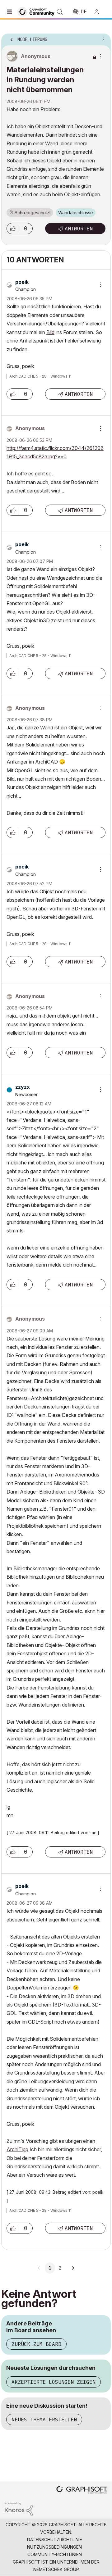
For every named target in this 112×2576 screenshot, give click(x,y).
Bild (50, 332)
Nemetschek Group (56, 2569)
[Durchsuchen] (11, 12)
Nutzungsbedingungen (54, 2547)
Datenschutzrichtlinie (55, 2540)
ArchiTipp (17, 2149)
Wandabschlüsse (76, 213)
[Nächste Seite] (73, 2268)
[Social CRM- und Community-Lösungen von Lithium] (19, 2508)
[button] (13, 229)
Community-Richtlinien (55, 2554)
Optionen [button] (102, 38)
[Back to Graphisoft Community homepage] (38, 11)
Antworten (79, 229)
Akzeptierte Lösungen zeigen (54, 2382)
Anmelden (99, 12)
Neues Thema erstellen (44, 2420)
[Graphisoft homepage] (82, 2490)
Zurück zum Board (36, 2344)
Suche (60, 12)
